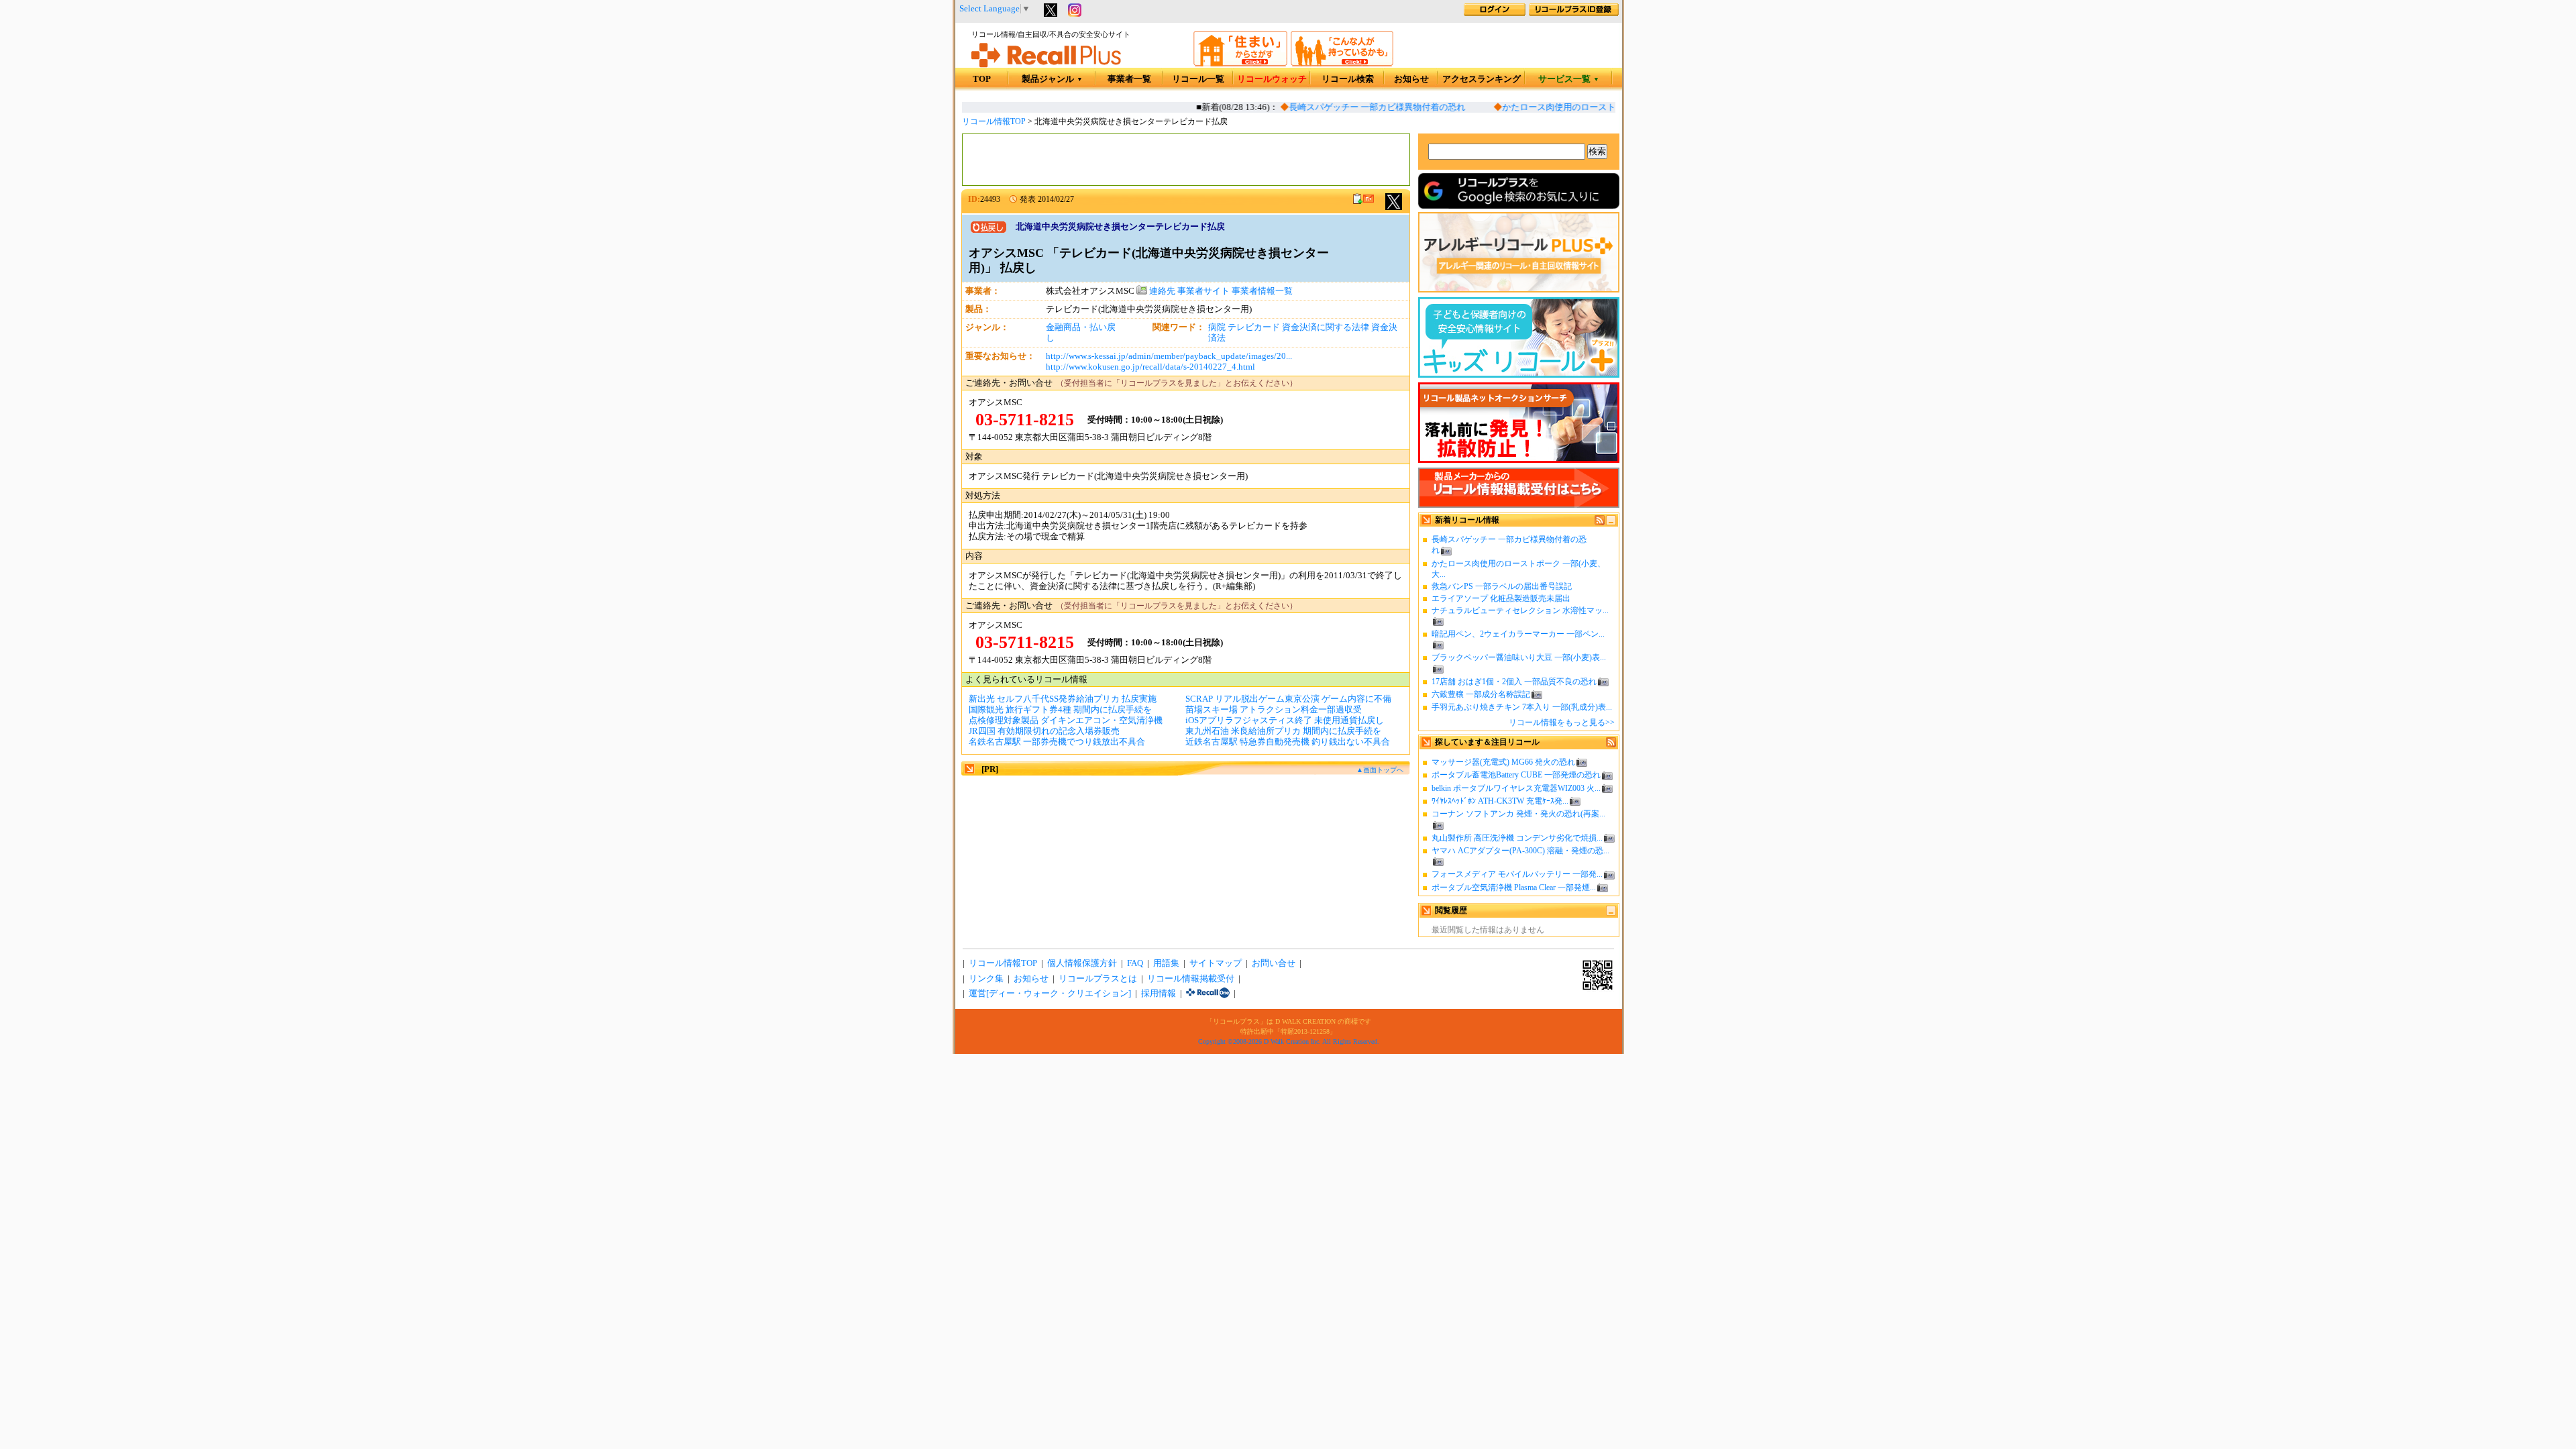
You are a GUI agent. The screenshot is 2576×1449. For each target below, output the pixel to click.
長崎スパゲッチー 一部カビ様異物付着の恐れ (1361, 107)
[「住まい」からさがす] (1240, 64)
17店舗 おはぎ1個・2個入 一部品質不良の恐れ (1514, 682)
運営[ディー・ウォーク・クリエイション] (1050, 994)
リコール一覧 (1198, 79)
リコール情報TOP (994, 121)
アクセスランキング (1482, 79)
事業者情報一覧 (1262, 291)
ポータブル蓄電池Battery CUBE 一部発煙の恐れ (1516, 775)
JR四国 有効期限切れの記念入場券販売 (1044, 731)
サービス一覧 (1569, 79)
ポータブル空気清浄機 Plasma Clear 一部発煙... (1514, 888)
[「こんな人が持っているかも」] (1342, 64)
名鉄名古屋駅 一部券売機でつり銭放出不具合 (1057, 742)
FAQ (1135, 963)
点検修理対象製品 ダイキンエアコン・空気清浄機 (1066, 720)
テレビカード (1254, 327)
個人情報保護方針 (1082, 963)
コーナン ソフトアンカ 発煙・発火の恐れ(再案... (1518, 814)
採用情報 (1159, 994)
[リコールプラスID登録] (1574, 13)
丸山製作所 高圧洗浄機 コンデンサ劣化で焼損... (1517, 838)
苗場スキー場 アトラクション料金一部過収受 (1274, 710)
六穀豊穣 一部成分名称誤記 (1481, 694)
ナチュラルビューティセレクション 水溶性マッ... (1520, 610)
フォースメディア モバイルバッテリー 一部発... (1517, 874)
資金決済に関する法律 (1326, 327)
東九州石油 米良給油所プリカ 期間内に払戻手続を (1283, 731)
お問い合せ (1274, 963)
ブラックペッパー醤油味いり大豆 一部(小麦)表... (1519, 657)
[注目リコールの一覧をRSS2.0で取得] (1611, 745)
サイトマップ (1216, 963)
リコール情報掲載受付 (1191, 979)
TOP (982, 79)
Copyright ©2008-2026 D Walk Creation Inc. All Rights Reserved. (1289, 1041)
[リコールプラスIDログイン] (1495, 13)
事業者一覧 (1129, 79)
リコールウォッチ (1272, 79)
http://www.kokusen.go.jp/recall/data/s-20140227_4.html (1150, 367)
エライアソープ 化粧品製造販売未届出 (1501, 598)
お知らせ (1411, 79)
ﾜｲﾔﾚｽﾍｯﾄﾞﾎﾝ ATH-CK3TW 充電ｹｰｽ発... (1500, 801)
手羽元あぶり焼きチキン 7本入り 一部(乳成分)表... (1522, 707)
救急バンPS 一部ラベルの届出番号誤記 (1502, 586)
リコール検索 (1348, 79)
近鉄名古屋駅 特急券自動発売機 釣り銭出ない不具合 (1288, 742)
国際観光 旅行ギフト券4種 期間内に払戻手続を (1060, 710)
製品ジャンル (1052, 79)
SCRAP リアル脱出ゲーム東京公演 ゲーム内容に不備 (1288, 699)
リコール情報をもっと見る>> (1562, 722)
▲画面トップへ (1380, 770)
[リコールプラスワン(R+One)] (1208, 994)
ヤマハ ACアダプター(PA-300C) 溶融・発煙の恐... (1520, 851)
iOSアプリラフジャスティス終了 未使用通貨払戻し (1285, 720)
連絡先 (1161, 291)
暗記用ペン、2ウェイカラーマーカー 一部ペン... (1518, 634)
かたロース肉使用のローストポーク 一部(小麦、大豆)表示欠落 (1607, 107)
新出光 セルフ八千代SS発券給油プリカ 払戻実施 (1063, 699)
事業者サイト (1203, 291)
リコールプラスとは (1098, 979)
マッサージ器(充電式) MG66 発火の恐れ (1503, 762)
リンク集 (986, 979)
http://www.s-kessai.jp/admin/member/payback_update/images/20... (1169, 356)
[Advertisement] (1186, 160)
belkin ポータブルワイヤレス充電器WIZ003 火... (1516, 788)
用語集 (1166, 963)
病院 (1217, 327)
